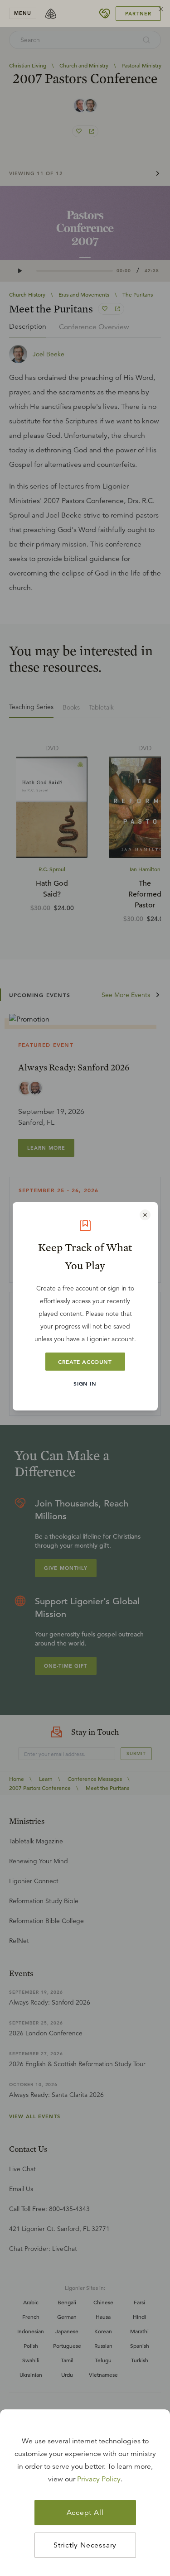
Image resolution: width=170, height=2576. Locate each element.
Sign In (85, 1383)
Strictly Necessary (85, 2545)
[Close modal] (145, 1215)
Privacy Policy (99, 2479)
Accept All (85, 2513)
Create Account (85, 1362)
